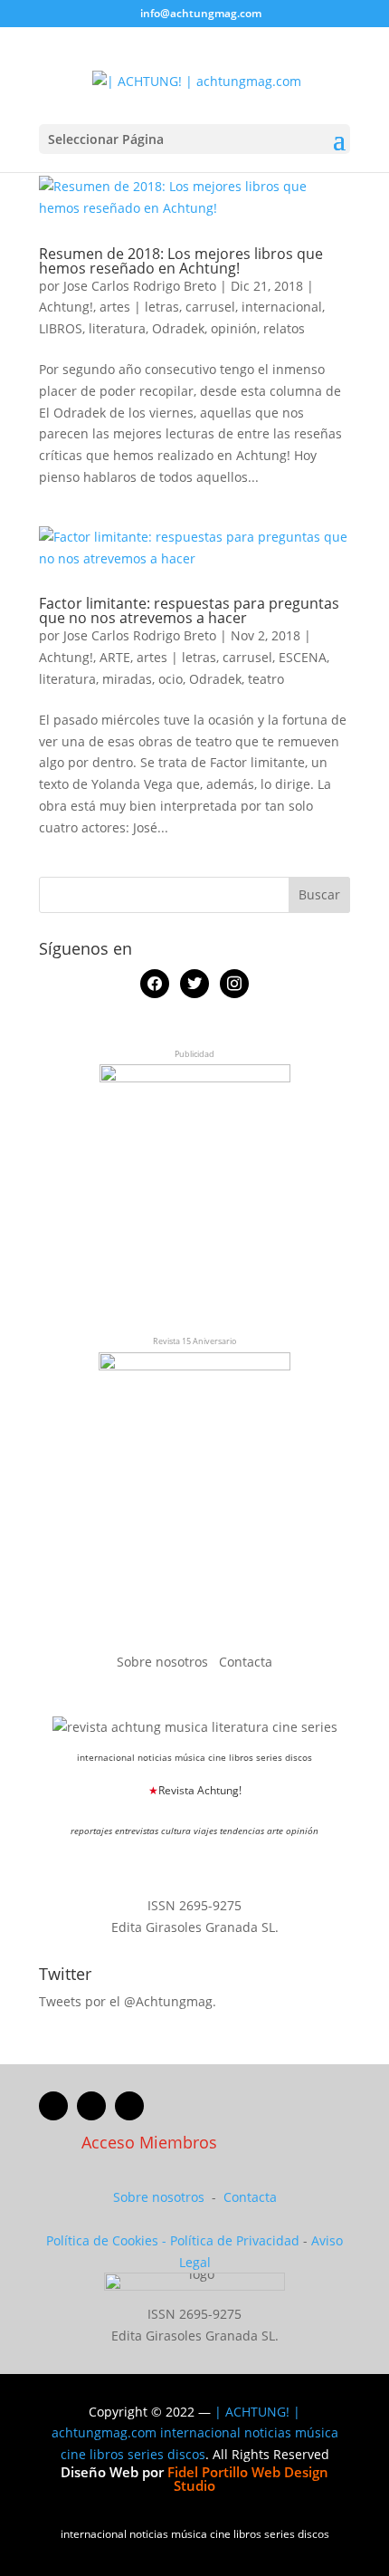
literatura (117, 328)
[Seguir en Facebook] (53, 2106)
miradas (127, 679)
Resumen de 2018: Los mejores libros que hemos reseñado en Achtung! (181, 261)
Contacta (246, 1662)
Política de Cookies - (108, 2240)
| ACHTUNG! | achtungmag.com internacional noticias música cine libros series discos (195, 2433)
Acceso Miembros (149, 2142)
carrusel (210, 307)
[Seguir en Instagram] (129, 2106)
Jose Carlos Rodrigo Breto (140, 286)
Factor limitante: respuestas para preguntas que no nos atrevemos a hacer (189, 610)
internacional (282, 307)
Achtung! (66, 307)
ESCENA (303, 657)
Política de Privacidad (235, 2240)
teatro (266, 679)
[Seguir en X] (91, 2106)
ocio (171, 679)
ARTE (115, 657)
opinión (234, 328)
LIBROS (61, 328)
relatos (284, 328)
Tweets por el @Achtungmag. (128, 2001)
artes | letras (139, 307)
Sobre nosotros (164, 1662)
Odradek (178, 328)
